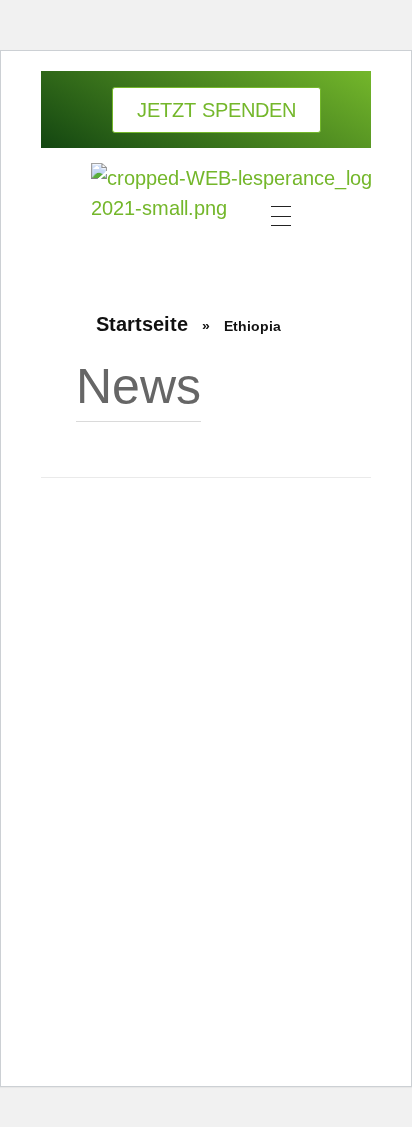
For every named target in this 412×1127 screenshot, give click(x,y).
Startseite (142, 324)
